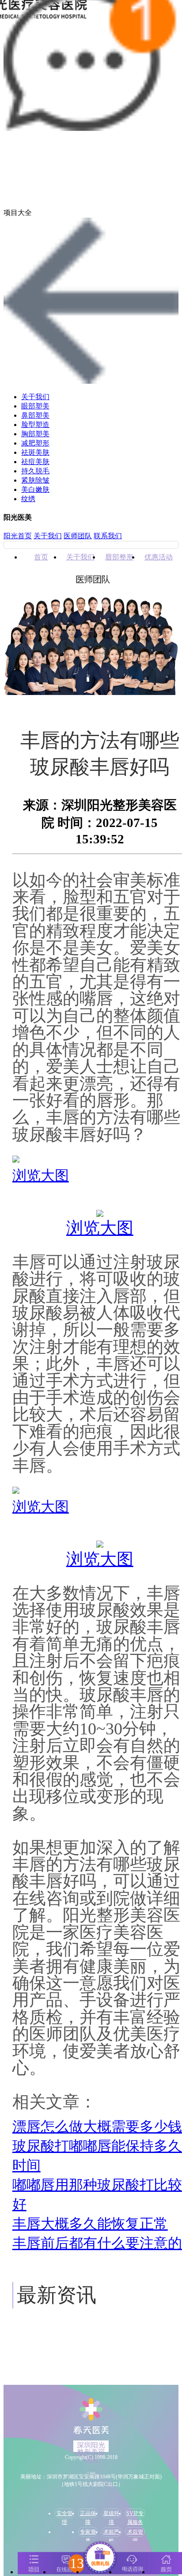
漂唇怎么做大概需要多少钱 (97, 2127)
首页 (41, 557)
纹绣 (28, 499)
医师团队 (78, 536)
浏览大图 (41, 1175)
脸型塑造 (35, 425)
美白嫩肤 (35, 489)
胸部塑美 (35, 434)
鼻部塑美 (35, 415)
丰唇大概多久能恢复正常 (90, 2224)
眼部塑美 (35, 406)
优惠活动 (159, 557)
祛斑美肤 (35, 452)
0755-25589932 (93, 2472)
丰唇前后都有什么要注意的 (97, 2243)
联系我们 (108, 536)
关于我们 (35, 397)
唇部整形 (119, 557)
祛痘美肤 (35, 462)
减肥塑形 (35, 443)
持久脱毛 (35, 471)
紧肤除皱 (35, 480)
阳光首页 (18, 536)
